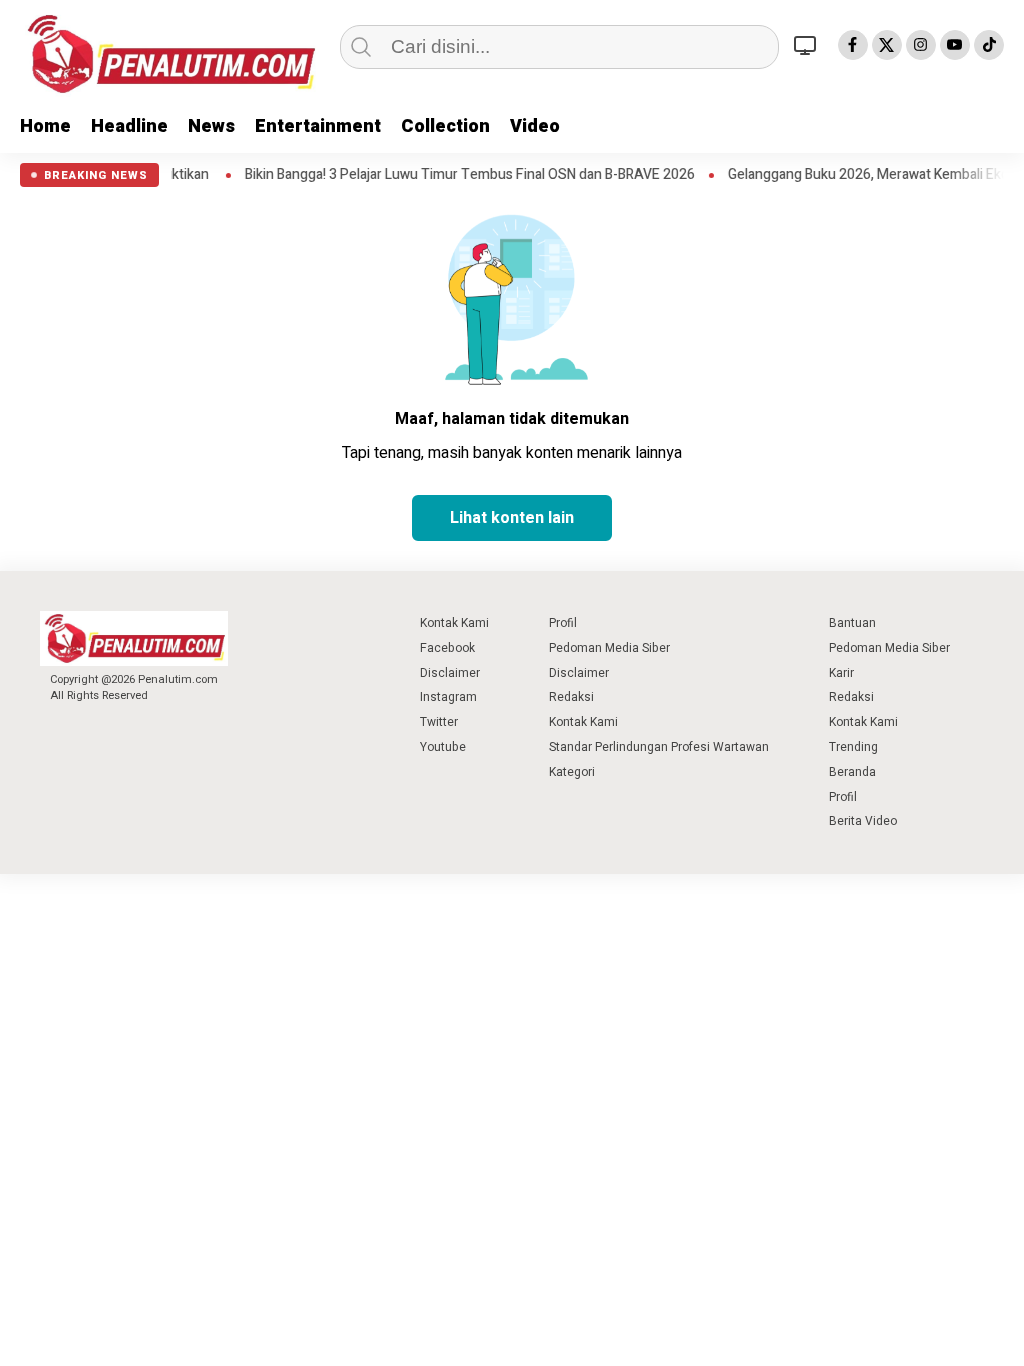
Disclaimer (450, 673)
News (211, 126)
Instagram (448, 697)
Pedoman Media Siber (609, 648)
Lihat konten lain (512, 518)
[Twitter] (887, 45)
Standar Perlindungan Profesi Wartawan (659, 747)
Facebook (447, 648)
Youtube (443, 747)
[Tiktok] (989, 45)
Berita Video (863, 821)
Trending (853, 747)
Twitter (439, 722)
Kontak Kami (454, 623)
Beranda (852, 772)
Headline (129, 126)
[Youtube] (955, 45)
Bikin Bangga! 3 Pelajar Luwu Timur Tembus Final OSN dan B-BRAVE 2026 (492, 175)
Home (45, 126)
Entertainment (318, 126)
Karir (841, 673)
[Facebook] (853, 45)
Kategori (572, 772)
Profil (563, 623)
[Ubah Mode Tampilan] (808, 45)
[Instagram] (921, 45)
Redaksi (571, 697)
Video (535, 126)
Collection (445, 126)
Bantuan (852, 623)
